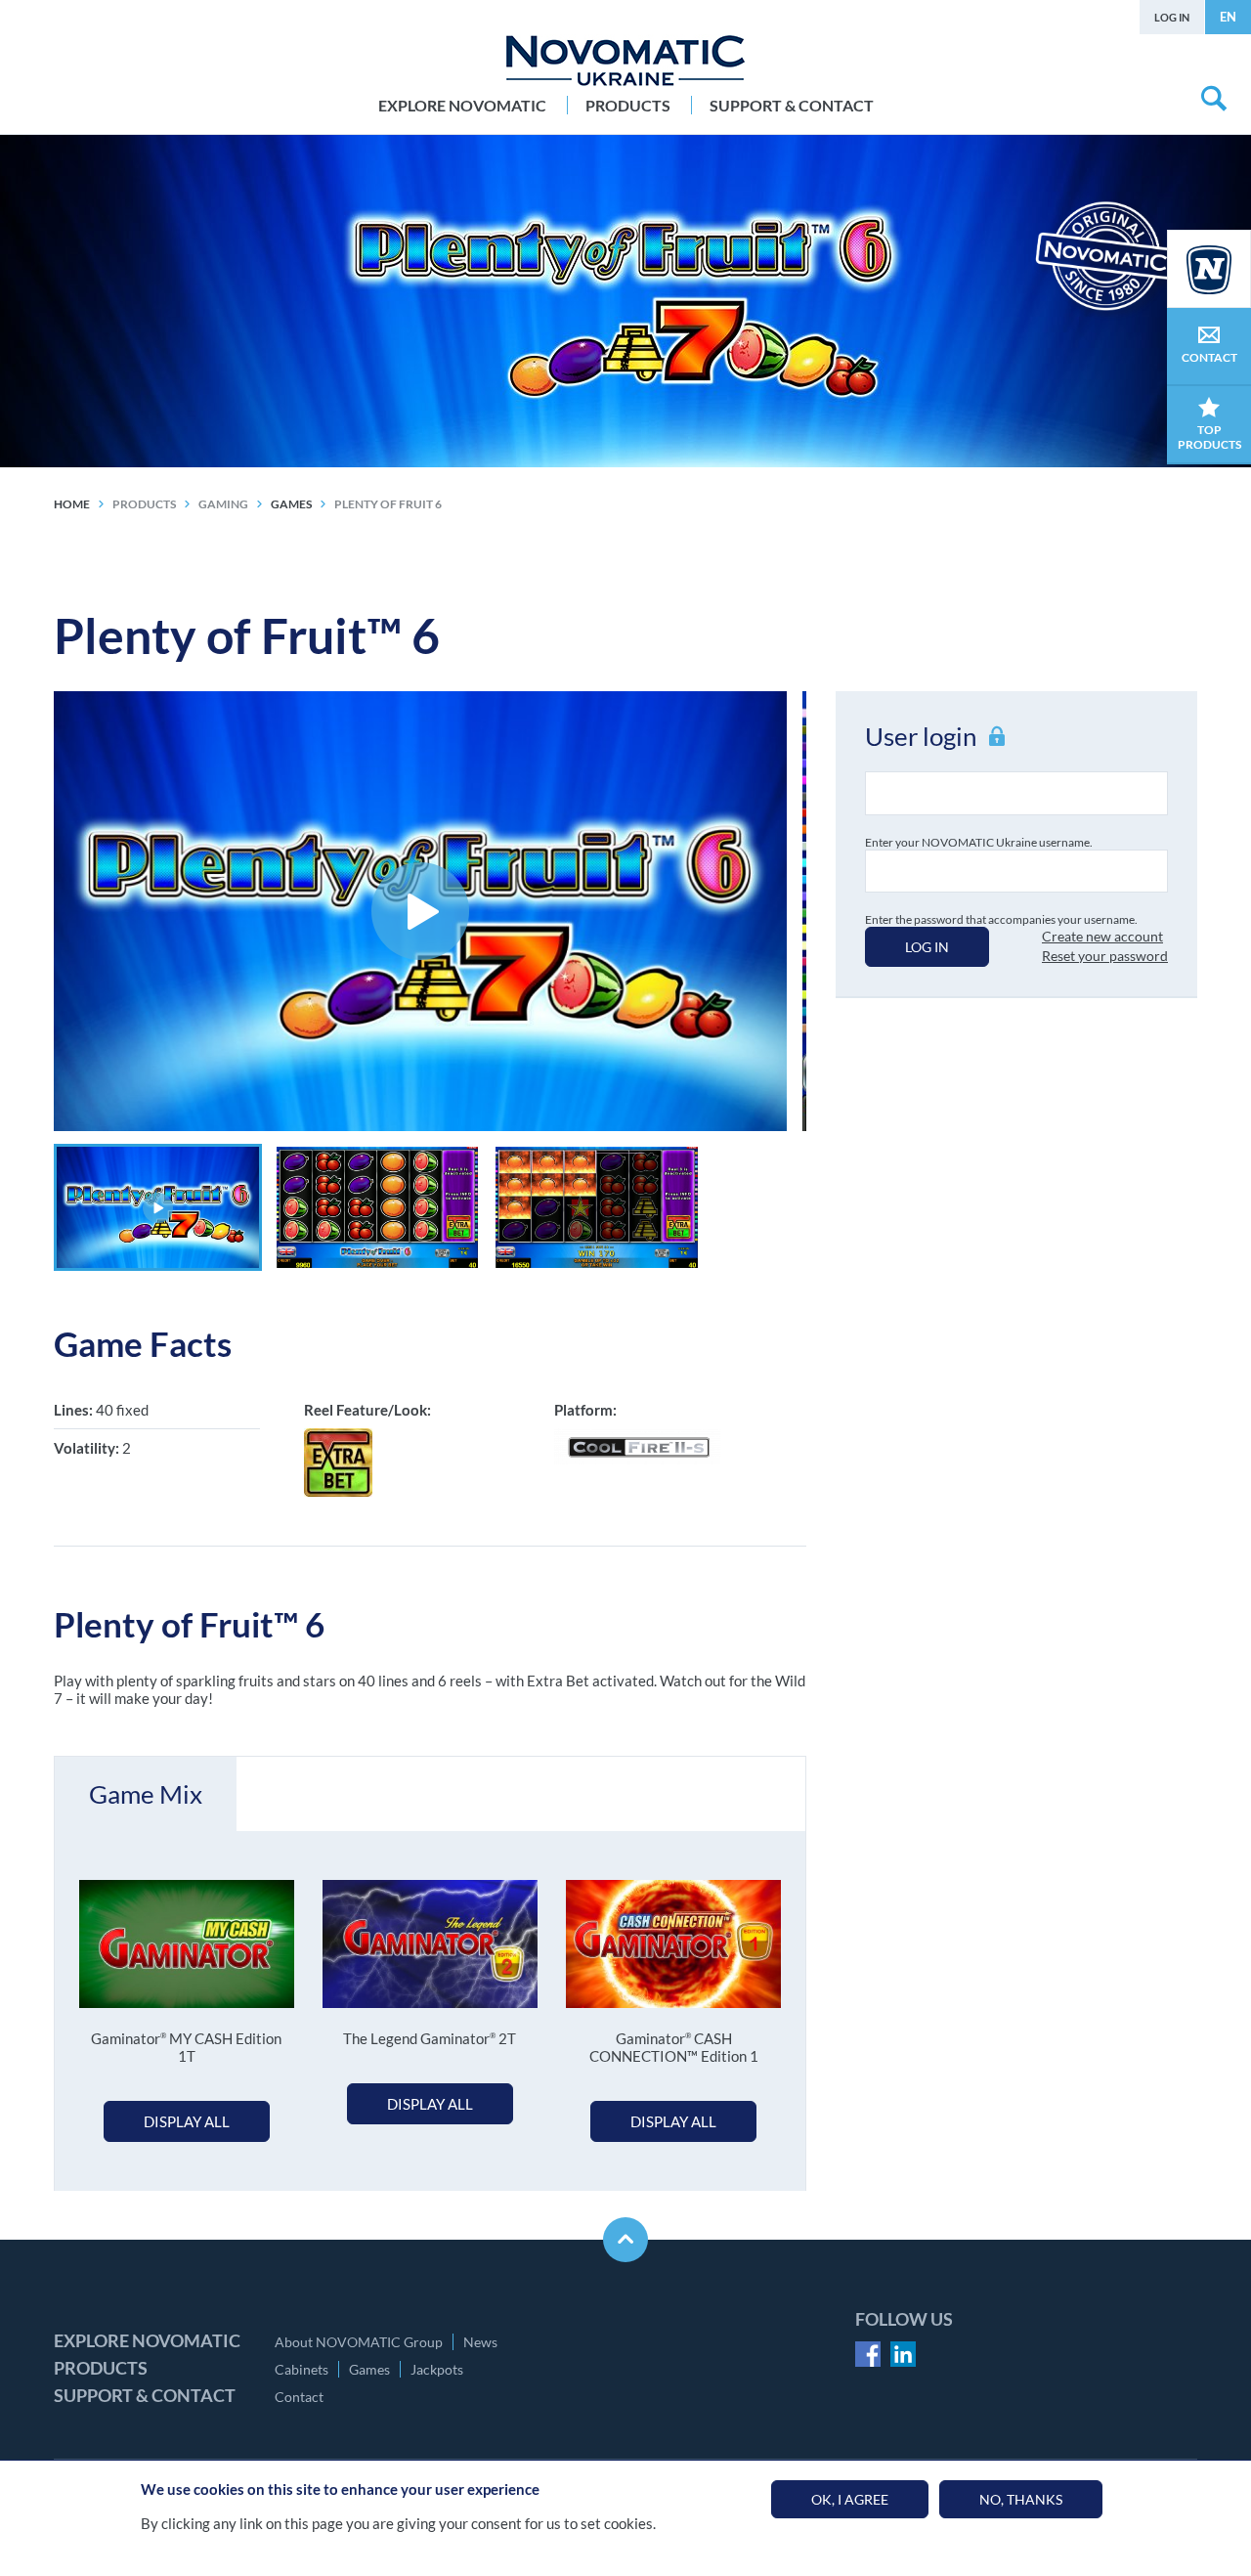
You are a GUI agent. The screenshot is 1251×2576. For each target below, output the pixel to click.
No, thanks (1021, 2499)
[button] (158, 1207)
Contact (299, 2397)
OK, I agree (850, 2499)
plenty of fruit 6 (388, 504)
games (291, 504)
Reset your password (1105, 956)
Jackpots (437, 2369)
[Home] (625, 61)
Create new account (1102, 936)
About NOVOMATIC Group (359, 2342)
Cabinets (302, 2369)
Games (369, 2369)
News (480, 2342)
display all (187, 2121)
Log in (1172, 17)
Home (72, 504)
